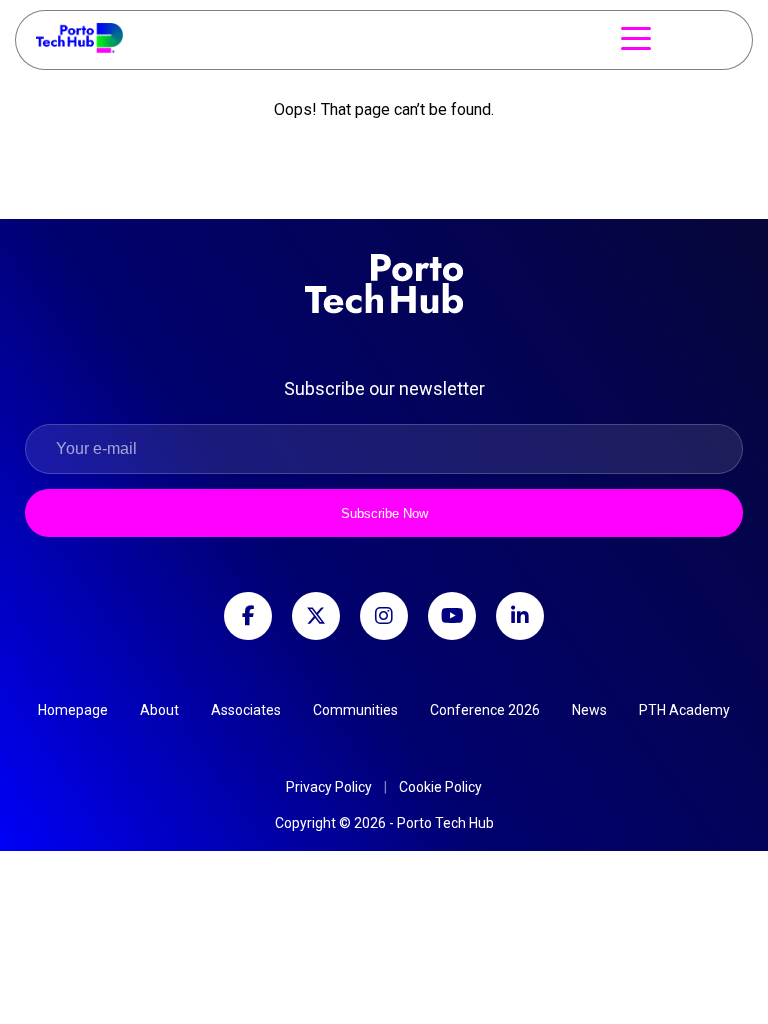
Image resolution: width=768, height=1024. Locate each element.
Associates (246, 710)
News (589, 710)
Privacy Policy (329, 787)
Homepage (73, 710)
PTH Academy (684, 710)
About (159, 710)
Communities (355, 710)
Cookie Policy (440, 787)
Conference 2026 (485, 710)
